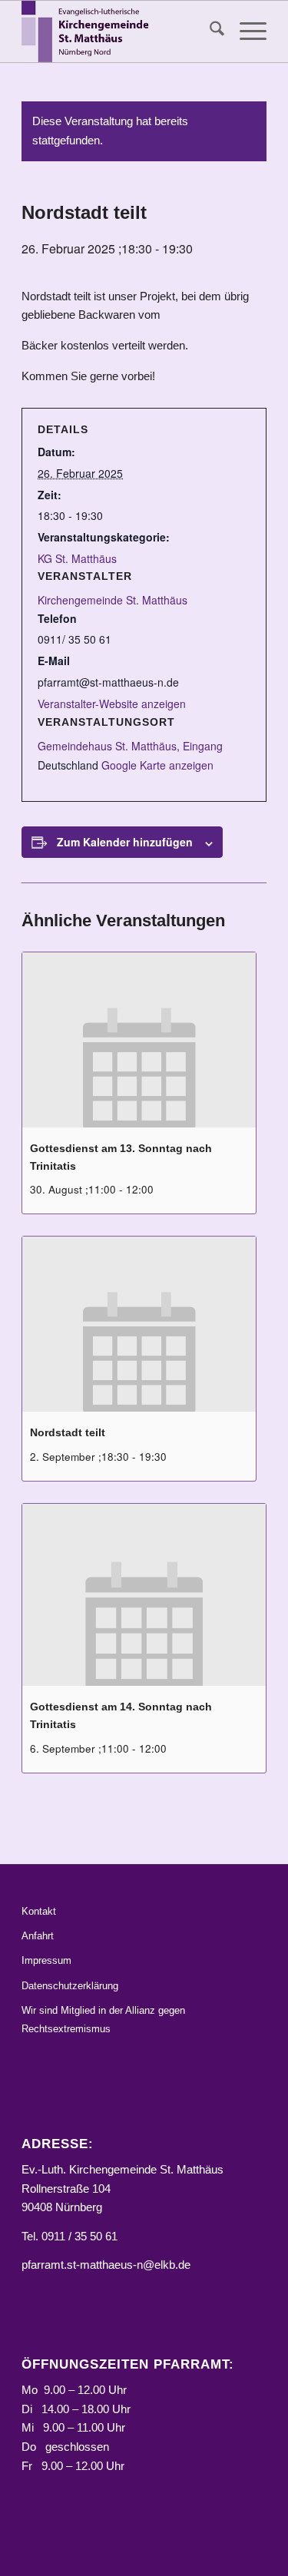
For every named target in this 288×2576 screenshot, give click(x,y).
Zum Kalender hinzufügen (125, 842)
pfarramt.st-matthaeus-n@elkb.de (106, 2265)
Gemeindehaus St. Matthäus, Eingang (130, 746)
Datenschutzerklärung (70, 1986)
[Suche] (209, 31)
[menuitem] (209, 31)
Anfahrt (38, 1936)
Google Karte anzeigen (157, 765)
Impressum (46, 1960)
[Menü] (245, 31)
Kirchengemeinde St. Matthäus (113, 600)
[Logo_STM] (119, 31)
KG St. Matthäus (77, 558)
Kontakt (39, 1911)
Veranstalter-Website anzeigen (112, 704)
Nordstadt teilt (68, 1432)
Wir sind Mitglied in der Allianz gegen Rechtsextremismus (103, 2019)
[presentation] (139, 1040)
